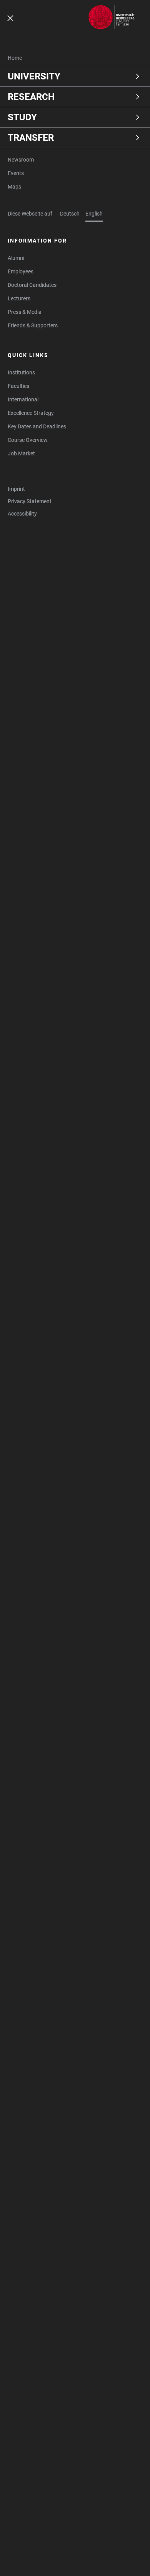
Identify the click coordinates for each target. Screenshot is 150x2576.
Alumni (16, 258)
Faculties (18, 386)
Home (15, 58)
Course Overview (28, 440)
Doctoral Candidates (32, 285)
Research (31, 97)
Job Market (21, 453)
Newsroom (21, 160)
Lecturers (19, 298)
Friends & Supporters (33, 325)
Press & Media (25, 312)
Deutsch (70, 214)
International (23, 399)
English (94, 214)
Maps (14, 187)
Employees (21, 271)
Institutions (21, 372)
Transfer (31, 138)
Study (22, 117)
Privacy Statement (30, 501)
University (34, 76)
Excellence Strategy (31, 413)
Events (16, 173)
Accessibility (22, 514)
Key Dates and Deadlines (37, 426)
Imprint (16, 489)
